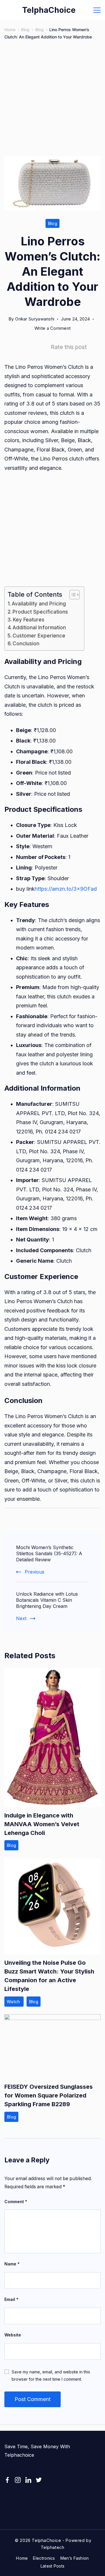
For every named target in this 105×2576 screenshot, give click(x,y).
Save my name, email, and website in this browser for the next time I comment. (51, 2375)
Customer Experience (39, 636)
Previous (35, 1572)
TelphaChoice (49, 10)
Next (21, 1618)
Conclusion (26, 643)
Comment (16, 2202)
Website (13, 2335)
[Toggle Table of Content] (72, 595)
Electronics (44, 2558)
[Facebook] (7, 2480)
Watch (14, 2002)
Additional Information (39, 627)
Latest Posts (53, 2566)
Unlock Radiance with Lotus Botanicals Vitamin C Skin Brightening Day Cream (47, 1600)
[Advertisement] (52, 102)
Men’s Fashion (75, 2558)
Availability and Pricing (39, 604)
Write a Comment (53, 329)
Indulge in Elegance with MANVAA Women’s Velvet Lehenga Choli (42, 1824)
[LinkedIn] (28, 2480)
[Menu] (97, 10)
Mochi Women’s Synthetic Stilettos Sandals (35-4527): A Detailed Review (49, 1553)
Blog (52, 223)
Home (22, 2558)
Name (12, 2264)
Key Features (29, 620)
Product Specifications (40, 612)
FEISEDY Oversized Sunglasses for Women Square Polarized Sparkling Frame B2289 (49, 2095)
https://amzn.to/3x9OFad (66, 889)
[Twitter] (39, 2480)
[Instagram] (18, 2480)
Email (11, 2299)
